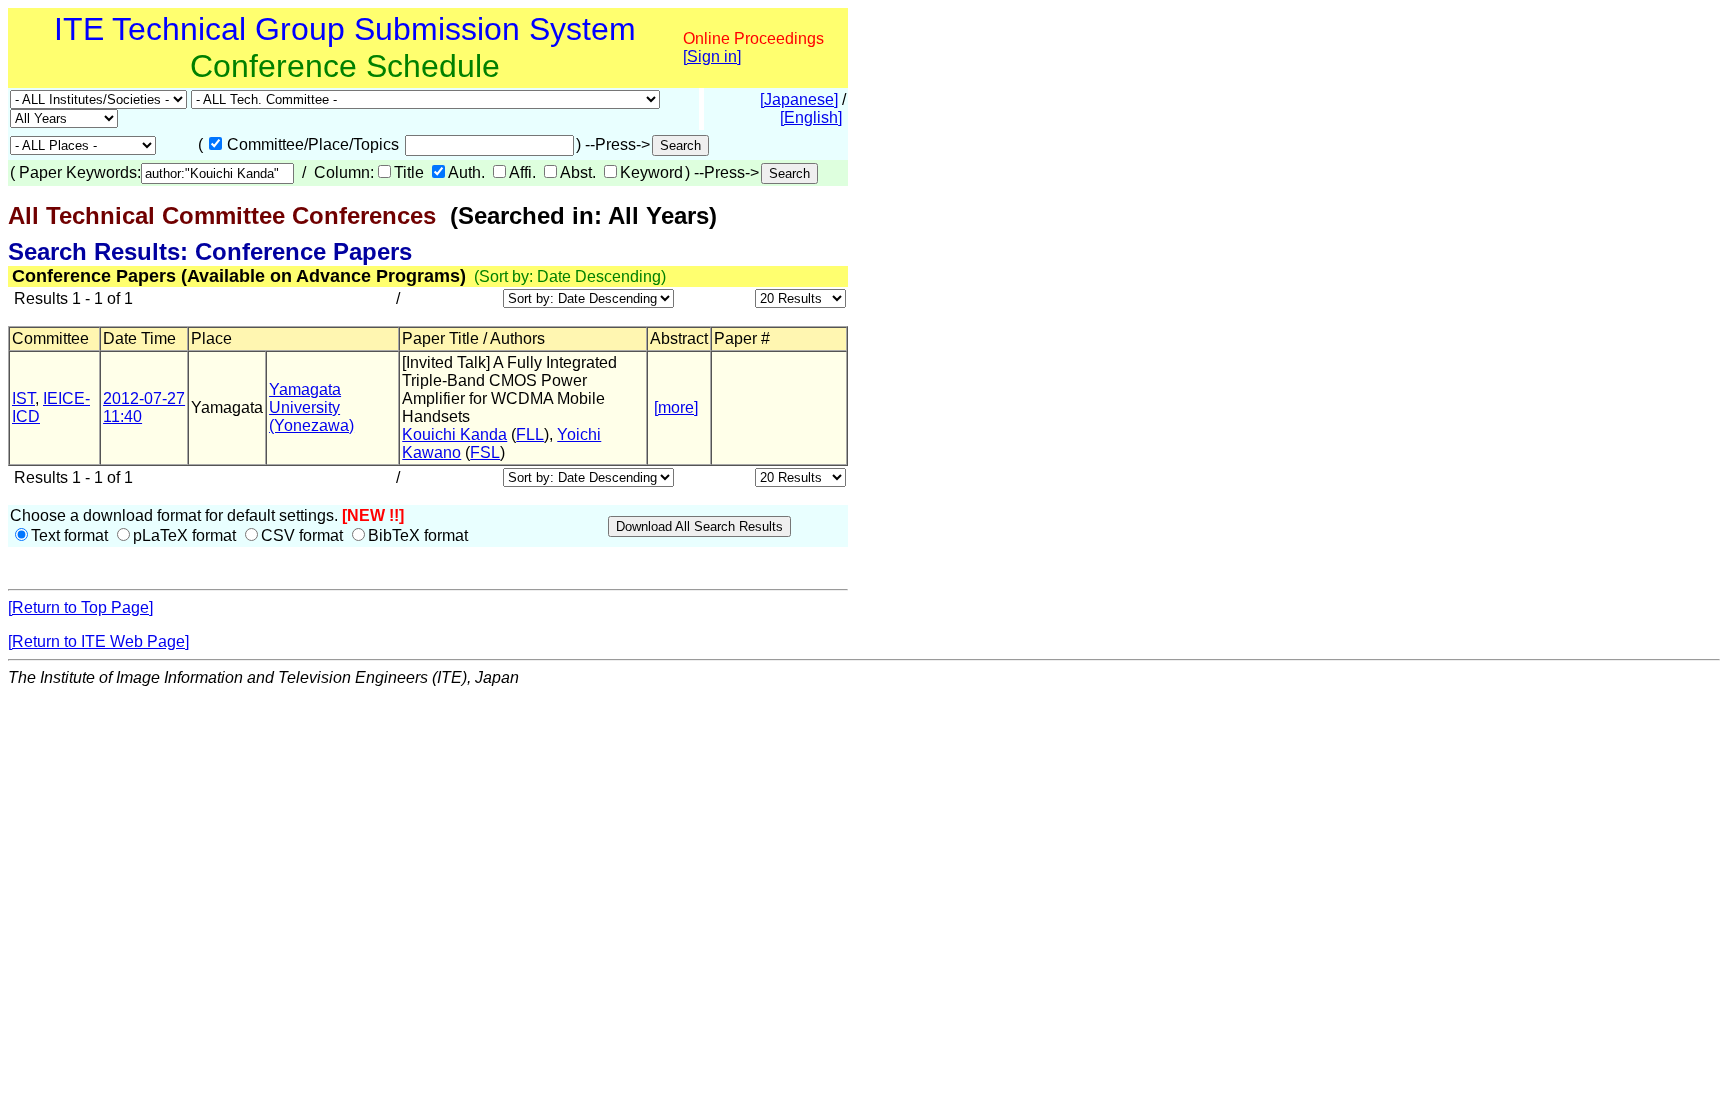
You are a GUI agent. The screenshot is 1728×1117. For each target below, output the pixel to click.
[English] (811, 117)
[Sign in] (712, 56)
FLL (530, 434)
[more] (676, 407)
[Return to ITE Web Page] (98, 641)
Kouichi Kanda (454, 434)
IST (23, 398)
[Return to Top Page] (80, 607)
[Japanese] (799, 99)
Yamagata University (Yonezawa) (311, 407)
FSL (485, 452)
